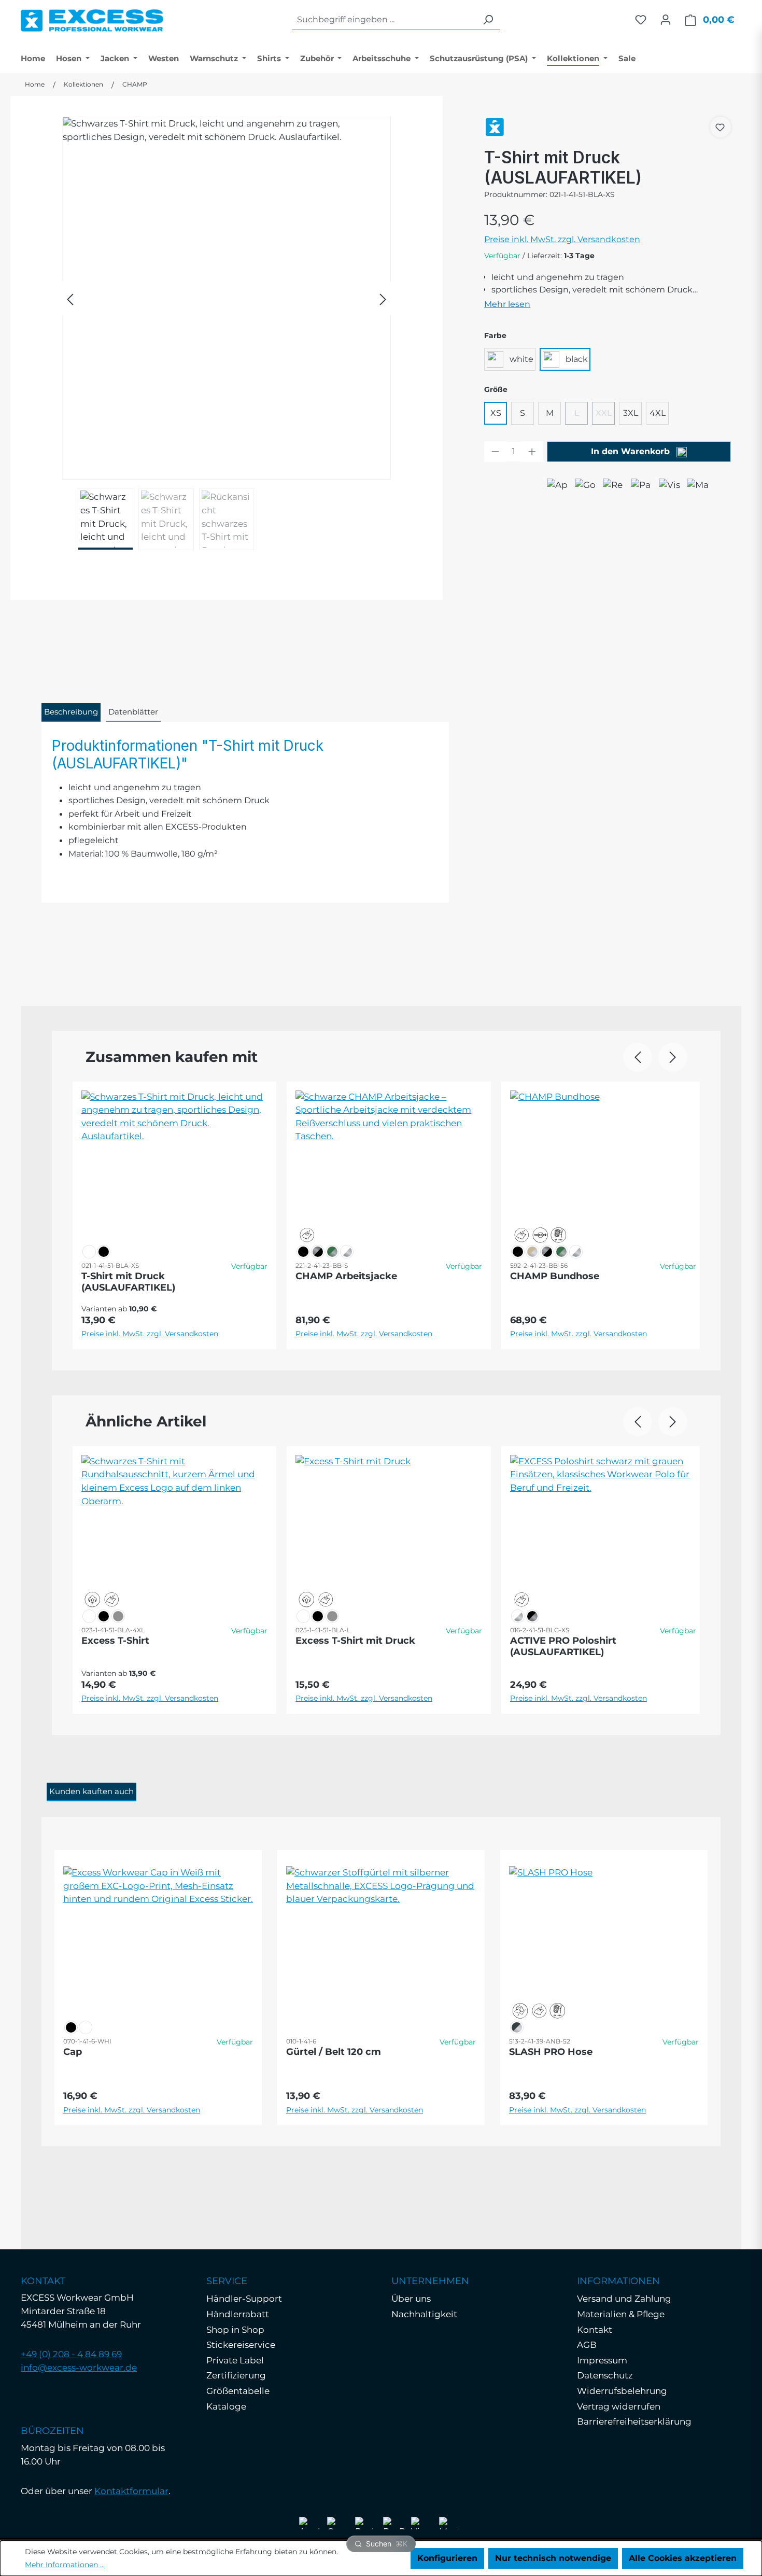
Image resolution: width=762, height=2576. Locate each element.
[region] (227, 333)
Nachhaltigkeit (424, 2314)
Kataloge (226, 2406)
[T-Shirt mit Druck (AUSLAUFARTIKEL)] (227, 298)
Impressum (602, 2360)
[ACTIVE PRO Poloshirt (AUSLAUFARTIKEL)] (603, 1528)
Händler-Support (244, 2299)
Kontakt (595, 2330)
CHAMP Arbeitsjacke (346, 1276)
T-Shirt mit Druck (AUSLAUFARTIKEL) (128, 1282)
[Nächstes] (383, 298)
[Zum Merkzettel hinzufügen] (720, 127)
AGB (587, 2345)
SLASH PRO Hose (551, 2052)
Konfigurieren (447, 2558)
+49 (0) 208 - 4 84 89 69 (71, 2354)
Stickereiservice (241, 2345)
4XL (658, 413)
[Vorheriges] (70, 298)
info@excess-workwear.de (79, 2368)
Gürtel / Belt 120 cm (334, 2052)
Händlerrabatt (238, 2314)
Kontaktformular (131, 2491)
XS (496, 413)
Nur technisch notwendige (553, 2558)
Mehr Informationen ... (65, 2565)
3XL (631, 413)
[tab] (71, 712)
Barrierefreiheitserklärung (634, 2421)
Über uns (411, 2299)
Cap (73, 2052)
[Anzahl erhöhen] (532, 452)
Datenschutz (605, 2375)
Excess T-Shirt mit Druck (355, 1641)
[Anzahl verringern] (495, 452)
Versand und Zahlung (624, 2299)
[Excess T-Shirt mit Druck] (389, 1528)
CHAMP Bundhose (555, 1276)
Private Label (235, 2360)
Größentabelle (238, 2391)
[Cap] (158, 1939)
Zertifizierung (236, 2375)
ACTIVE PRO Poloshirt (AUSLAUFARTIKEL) (563, 1646)
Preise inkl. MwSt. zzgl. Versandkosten (562, 239)
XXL (605, 416)
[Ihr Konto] (666, 20)
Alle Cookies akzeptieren (683, 2558)
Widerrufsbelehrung (622, 2391)
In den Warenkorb (632, 451)
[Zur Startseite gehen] (92, 18)
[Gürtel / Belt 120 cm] (381, 1939)
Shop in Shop (235, 2330)
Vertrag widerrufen (619, 2406)
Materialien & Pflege (621, 2314)
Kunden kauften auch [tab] (91, 1791)
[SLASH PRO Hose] (604, 1939)
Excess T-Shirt (115, 1641)
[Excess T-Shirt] (174, 1528)
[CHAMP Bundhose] (603, 1163)
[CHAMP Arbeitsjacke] (389, 1163)
